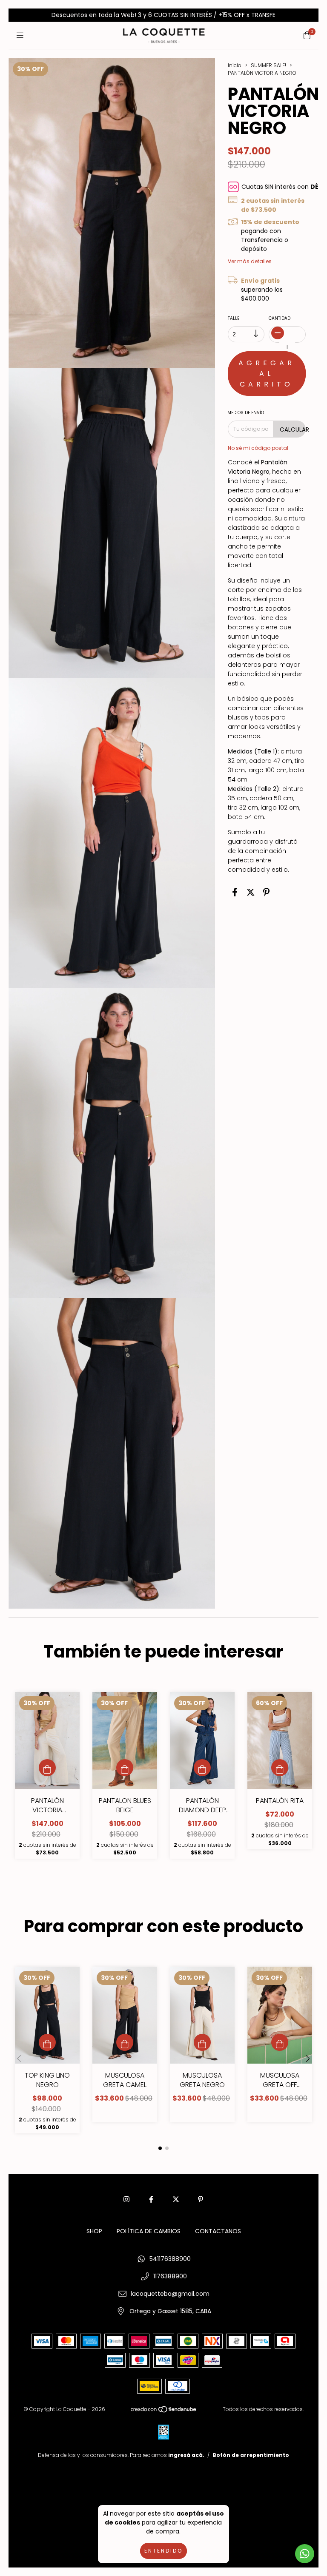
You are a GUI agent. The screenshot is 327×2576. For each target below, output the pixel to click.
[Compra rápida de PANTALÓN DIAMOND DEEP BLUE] (202, 1768)
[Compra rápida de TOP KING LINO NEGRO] (47, 2042)
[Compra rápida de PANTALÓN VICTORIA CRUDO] (47, 1768)
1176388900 (170, 2276)
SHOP (94, 2231)
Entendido (163, 2551)
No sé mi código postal (258, 448)
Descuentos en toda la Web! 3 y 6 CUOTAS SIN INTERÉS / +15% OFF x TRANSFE (163, 15)
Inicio (235, 65)
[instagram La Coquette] (126, 2199)
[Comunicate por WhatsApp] (305, 2554)
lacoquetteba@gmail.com (170, 2294)
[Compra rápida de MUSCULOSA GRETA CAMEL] (125, 2042)
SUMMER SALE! (268, 65)
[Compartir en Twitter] (251, 893)
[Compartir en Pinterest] (266, 893)
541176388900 (170, 2259)
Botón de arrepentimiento (251, 2455)
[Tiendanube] (164, 2411)
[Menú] (20, 35)
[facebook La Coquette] (151, 2199)
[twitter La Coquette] (176, 2199)
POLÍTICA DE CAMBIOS (149, 2231)
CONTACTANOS (218, 2231)
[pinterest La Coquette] (201, 2199)
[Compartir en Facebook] (235, 893)
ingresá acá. (186, 2455)
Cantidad (280, 318)
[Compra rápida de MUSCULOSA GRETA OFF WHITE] (280, 2042)
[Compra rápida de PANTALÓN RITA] (280, 1768)
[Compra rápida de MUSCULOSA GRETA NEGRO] (202, 2042)
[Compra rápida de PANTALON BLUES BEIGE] (125, 1768)
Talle (234, 318)
